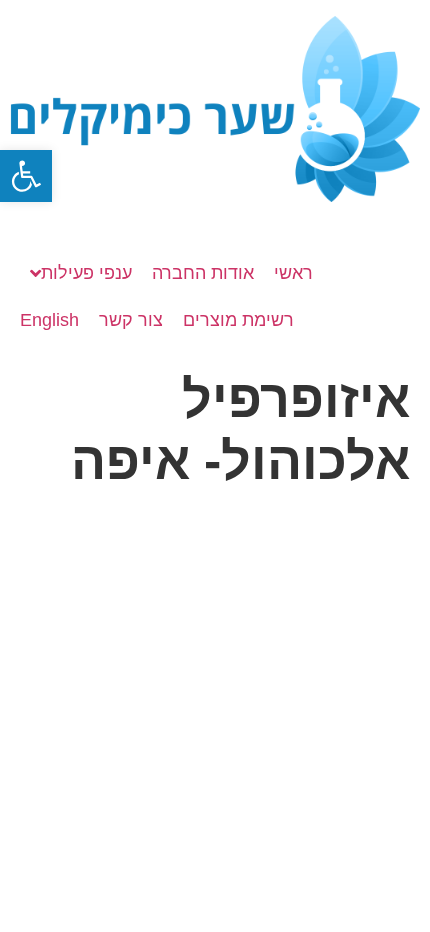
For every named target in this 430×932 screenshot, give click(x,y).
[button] (26, 176)
